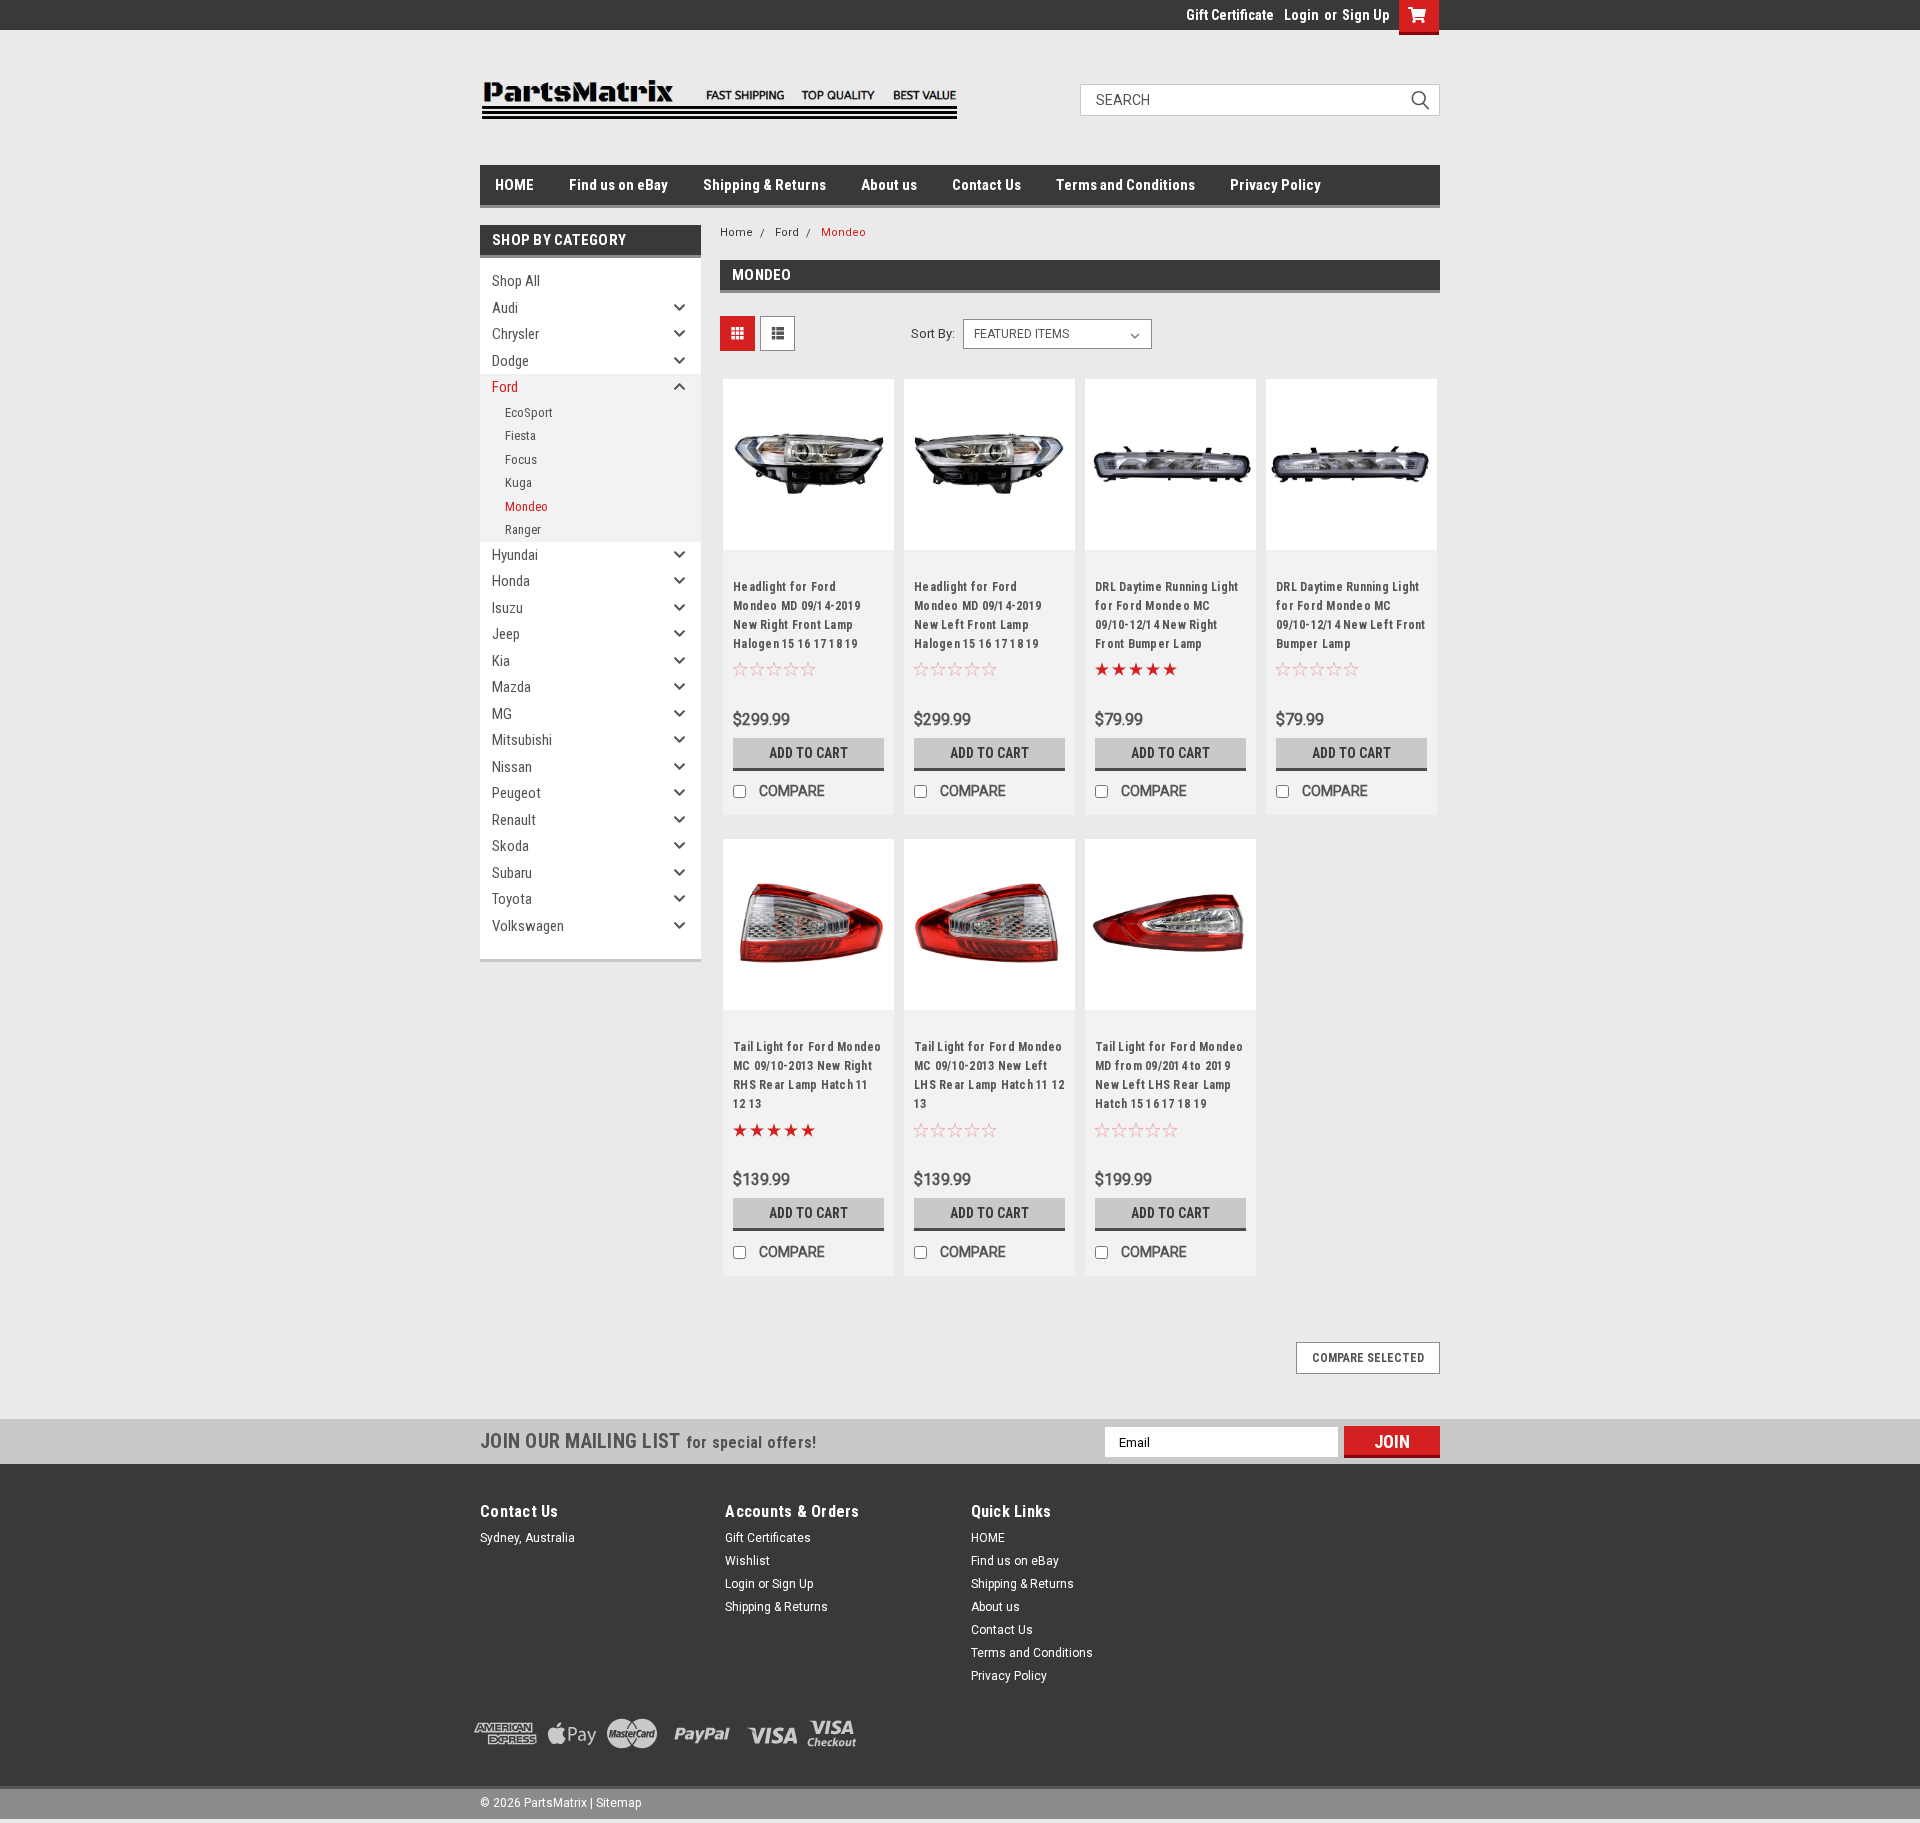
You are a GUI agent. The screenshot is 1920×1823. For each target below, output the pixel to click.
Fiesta (520, 435)
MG (502, 714)
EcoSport (529, 412)
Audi (505, 308)
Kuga (518, 482)
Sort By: (933, 333)
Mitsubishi (522, 740)
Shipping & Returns (764, 185)
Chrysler (515, 334)
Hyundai (515, 555)
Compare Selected (1368, 1358)
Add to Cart (808, 753)
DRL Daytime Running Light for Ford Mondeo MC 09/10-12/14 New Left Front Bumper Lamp (1351, 615)
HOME (514, 185)
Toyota (512, 899)
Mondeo (526, 506)
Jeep (506, 634)
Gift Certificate (1230, 15)
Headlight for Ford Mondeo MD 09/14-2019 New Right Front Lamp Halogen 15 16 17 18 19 (796, 615)
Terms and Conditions (1125, 185)
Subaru (512, 873)
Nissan (512, 767)
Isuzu (507, 608)
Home (736, 232)
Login (1301, 15)
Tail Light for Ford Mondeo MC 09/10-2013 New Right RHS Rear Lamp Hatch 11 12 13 (807, 1075)
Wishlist (747, 1561)
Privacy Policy (1275, 185)
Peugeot (516, 793)
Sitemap (618, 1803)
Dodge (510, 361)
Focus (521, 459)
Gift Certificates (768, 1538)
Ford (505, 387)
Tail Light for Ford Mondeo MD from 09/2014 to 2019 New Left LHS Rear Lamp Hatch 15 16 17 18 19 (1169, 1075)
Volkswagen (528, 926)
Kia (501, 661)
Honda (511, 581)
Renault (514, 820)
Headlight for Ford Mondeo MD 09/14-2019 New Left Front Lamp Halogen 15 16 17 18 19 (977, 615)
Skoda (510, 846)
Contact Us (986, 185)
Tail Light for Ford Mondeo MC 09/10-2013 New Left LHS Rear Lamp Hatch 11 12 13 (989, 1075)
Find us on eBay (618, 185)
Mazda (511, 687)
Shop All (516, 281)
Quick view (809, 535)
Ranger (523, 529)
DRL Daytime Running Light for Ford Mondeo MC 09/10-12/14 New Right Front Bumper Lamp (1166, 615)
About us (889, 185)
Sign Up (1365, 15)
